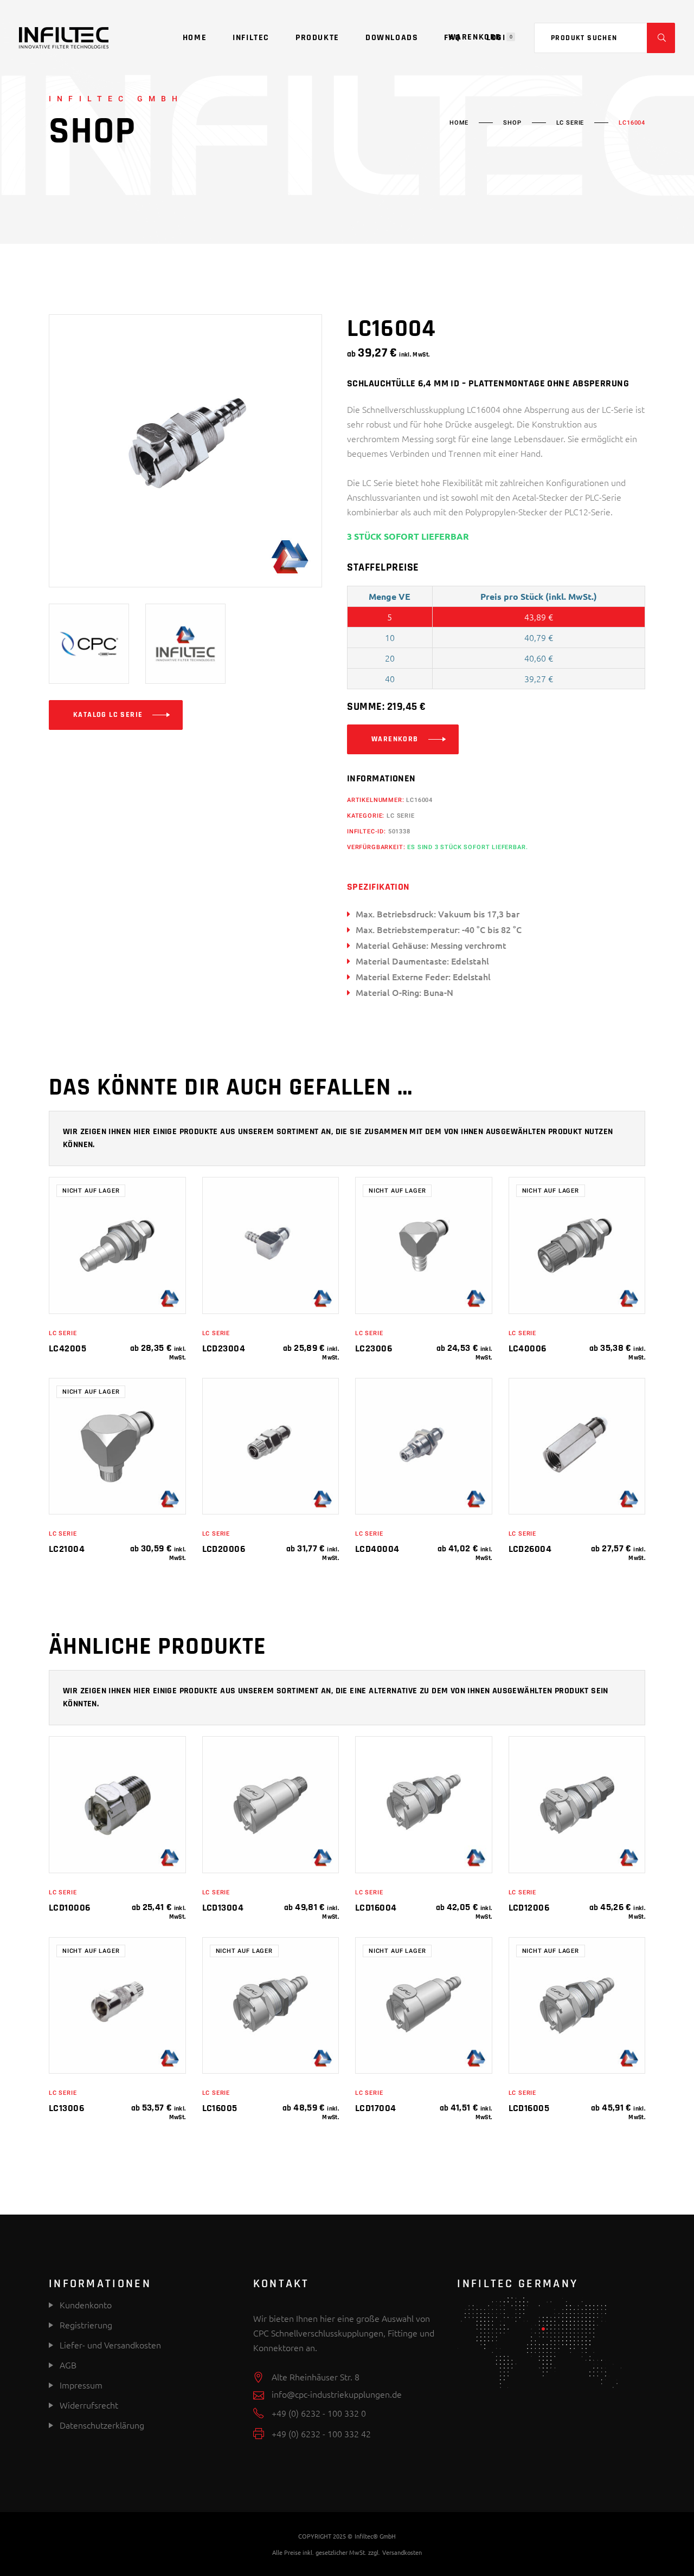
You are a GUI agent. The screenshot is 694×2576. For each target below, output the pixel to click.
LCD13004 (223, 1908)
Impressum (81, 2385)
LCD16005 (529, 2108)
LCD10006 (70, 1908)
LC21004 (67, 1549)
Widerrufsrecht (89, 2405)
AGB (68, 2365)
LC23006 (374, 1348)
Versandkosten (402, 2552)
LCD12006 (529, 1908)
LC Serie (570, 123)
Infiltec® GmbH (375, 2536)
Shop (512, 123)
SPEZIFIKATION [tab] (378, 887)
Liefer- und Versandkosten (110, 2345)
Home (459, 123)
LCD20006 (224, 1549)
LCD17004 (376, 2108)
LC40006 (528, 1348)
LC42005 (68, 1348)
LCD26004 (530, 1549)
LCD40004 (377, 1549)
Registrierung (85, 2325)
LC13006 (66, 2108)
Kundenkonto (85, 2305)
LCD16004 (376, 1908)
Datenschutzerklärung (102, 2425)
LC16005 (220, 2108)
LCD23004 (224, 1348)
